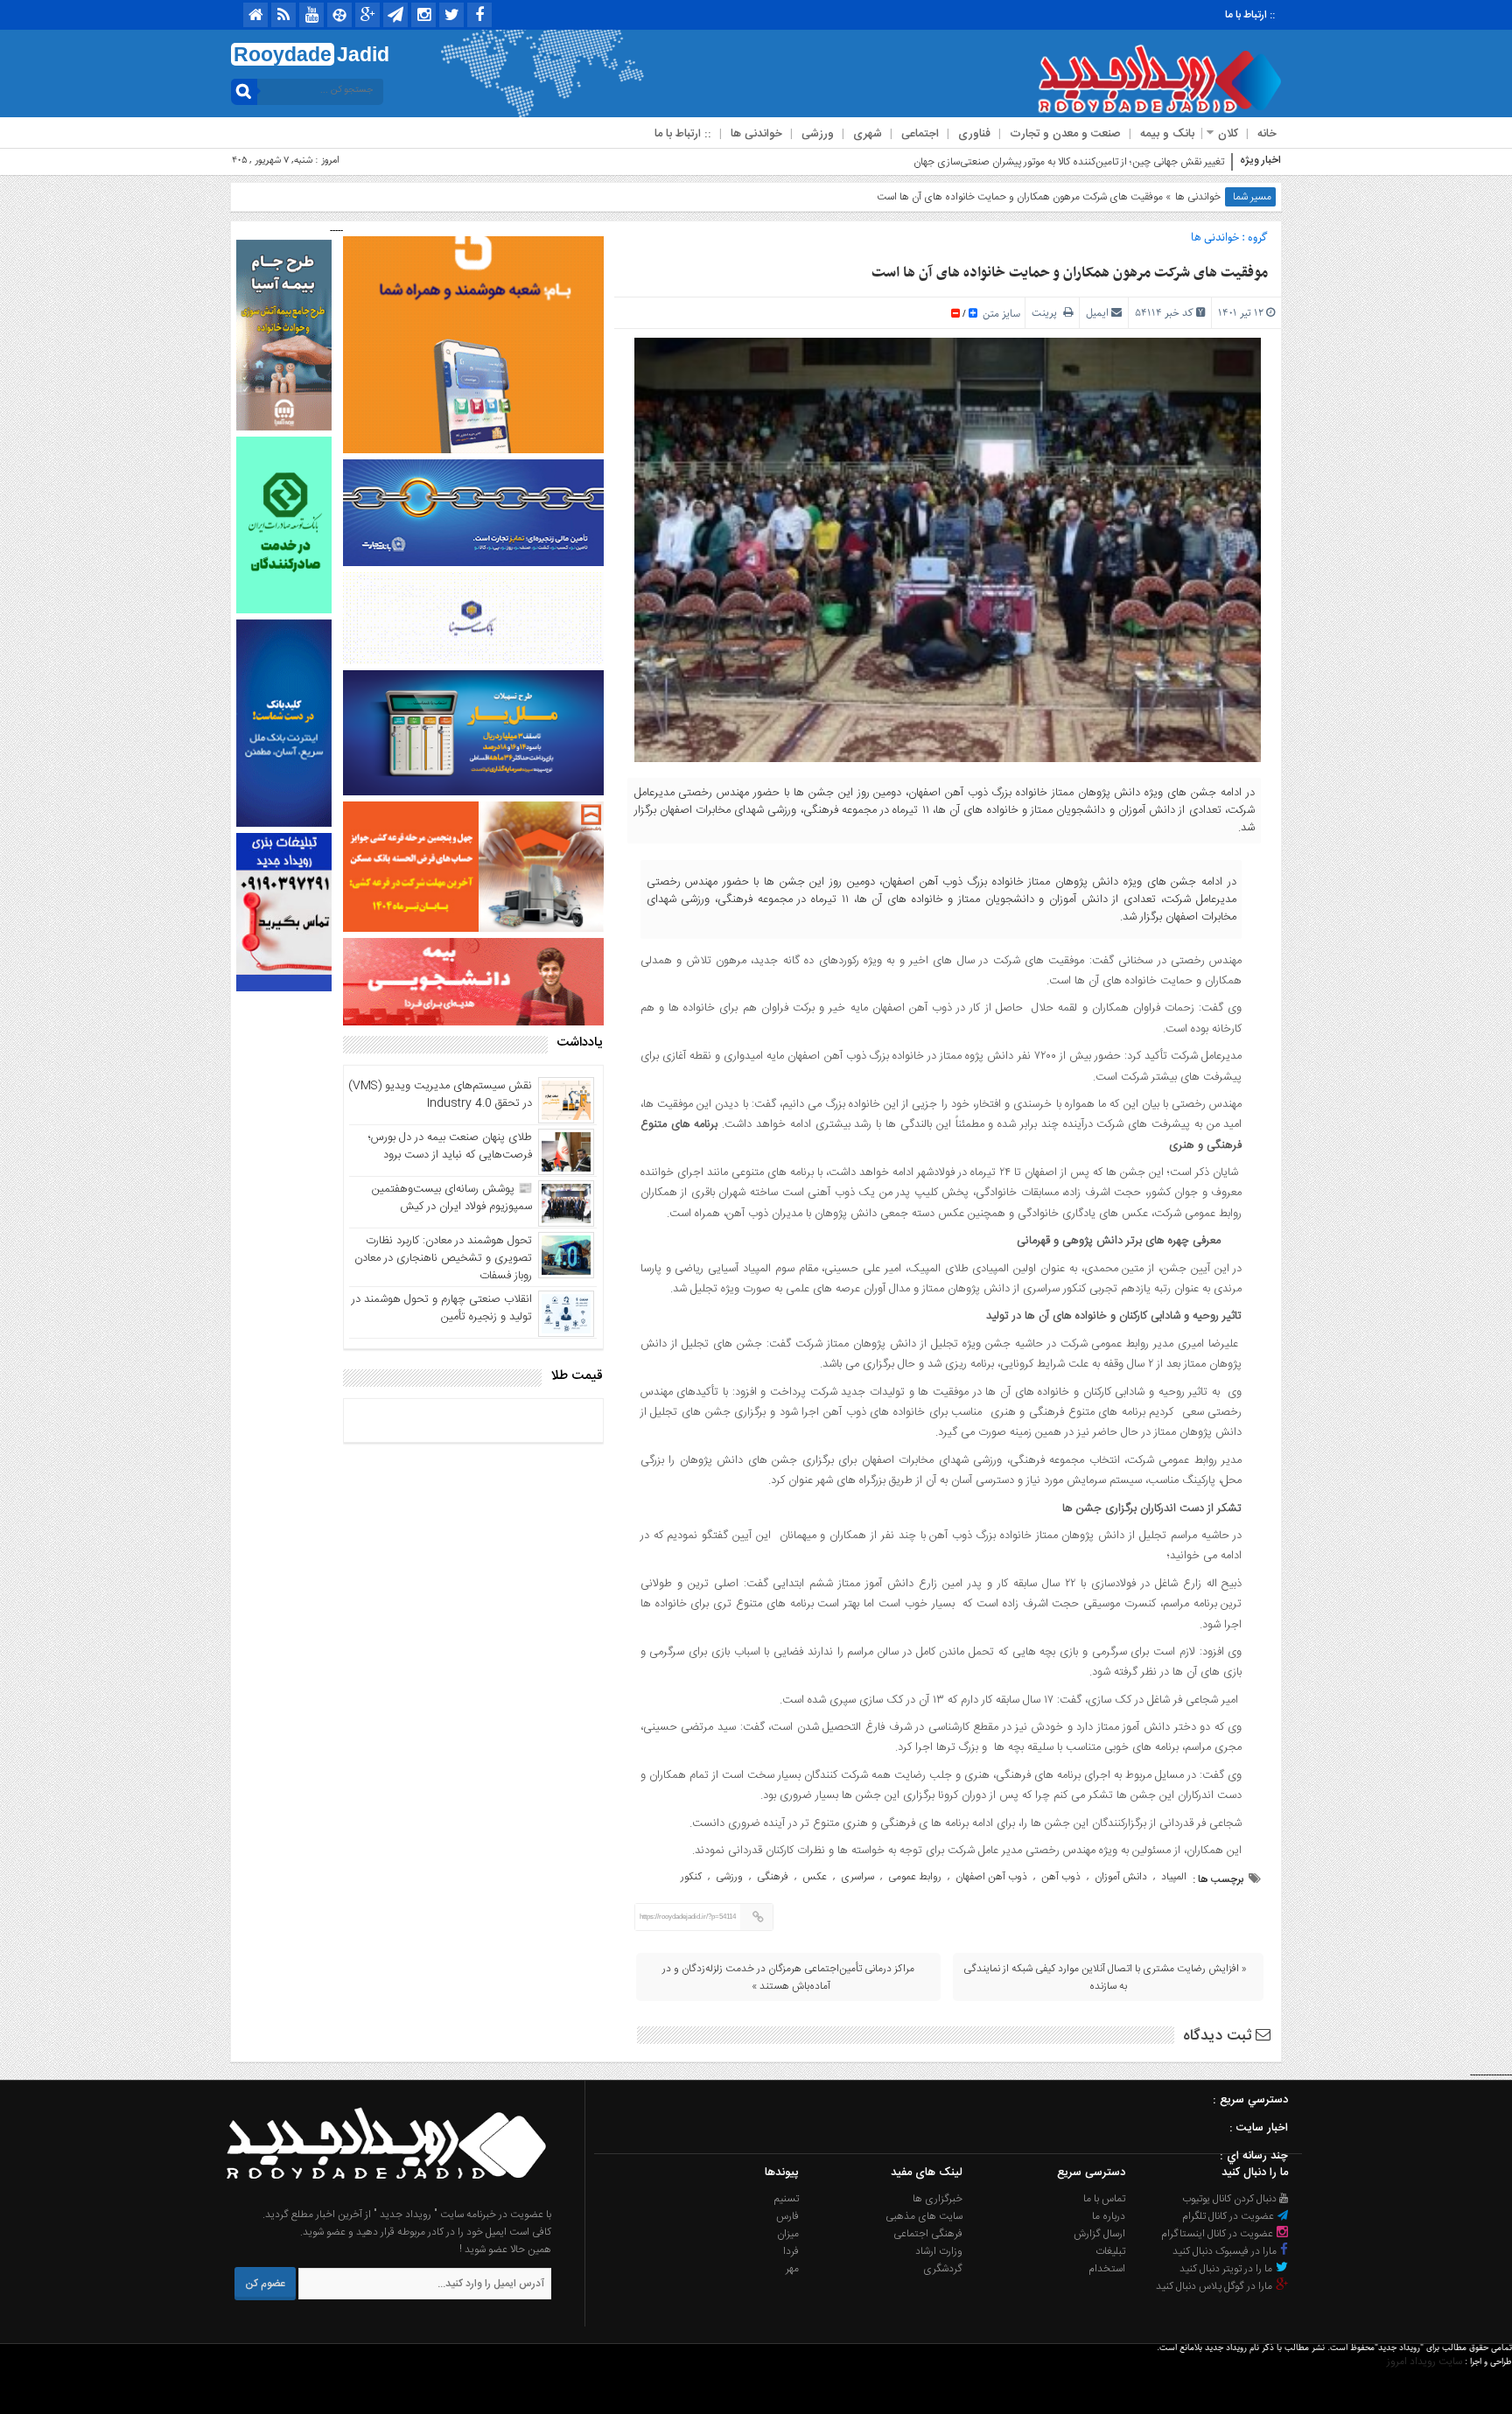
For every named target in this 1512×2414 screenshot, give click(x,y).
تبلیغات (1110, 2251)
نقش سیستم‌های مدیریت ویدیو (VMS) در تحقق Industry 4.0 (440, 1095)
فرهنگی (773, 1877)
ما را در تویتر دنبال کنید (1227, 2269)
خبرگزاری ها (938, 2199)
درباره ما (1109, 2216)
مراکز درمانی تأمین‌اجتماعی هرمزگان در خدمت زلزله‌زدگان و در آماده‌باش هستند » (788, 1977)
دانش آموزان (1121, 1877)
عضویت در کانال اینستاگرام (1218, 2234)
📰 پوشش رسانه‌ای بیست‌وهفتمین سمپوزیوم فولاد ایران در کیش (452, 1198)
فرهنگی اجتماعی (928, 2234)
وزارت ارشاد (939, 2251)
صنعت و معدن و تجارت (1065, 134)
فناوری (974, 134)
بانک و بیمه (1167, 134)
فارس (787, 2216)
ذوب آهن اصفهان (991, 1877)
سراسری (857, 1877)
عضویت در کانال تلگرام (1229, 2216)
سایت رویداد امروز (1424, 2362)
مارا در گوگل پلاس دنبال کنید (1215, 2286)
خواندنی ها (756, 134)
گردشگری (943, 2269)
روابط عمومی (915, 1877)
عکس (815, 1877)
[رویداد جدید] (381, 2197)
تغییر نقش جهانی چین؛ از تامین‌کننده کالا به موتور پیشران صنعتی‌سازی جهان (1069, 162)
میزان (788, 2234)
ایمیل (1097, 313)
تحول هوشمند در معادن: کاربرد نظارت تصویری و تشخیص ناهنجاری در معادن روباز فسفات (443, 1258)
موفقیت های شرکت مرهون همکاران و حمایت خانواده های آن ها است (1070, 273)
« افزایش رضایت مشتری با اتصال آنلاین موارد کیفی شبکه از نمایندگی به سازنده (1105, 1977)
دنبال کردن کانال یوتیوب (1231, 2199)
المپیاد (1174, 1877)
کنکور (691, 1877)
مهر (792, 2269)
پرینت (1047, 313)
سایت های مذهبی (924, 2216)
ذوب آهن (1061, 1877)
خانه (1267, 134)
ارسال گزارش (1099, 2234)
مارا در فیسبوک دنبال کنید (1226, 2251)
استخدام (1107, 2269)
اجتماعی (920, 134)
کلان (1228, 134)
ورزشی (818, 134)
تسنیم (787, 2199)
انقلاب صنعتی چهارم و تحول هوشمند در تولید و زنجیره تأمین (442, 1308)
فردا (791, 2251)
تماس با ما (1104, 2199)
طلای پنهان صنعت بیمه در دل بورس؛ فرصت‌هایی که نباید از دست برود (450, 1146)
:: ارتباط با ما (1250, 15)
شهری (868, 134)
